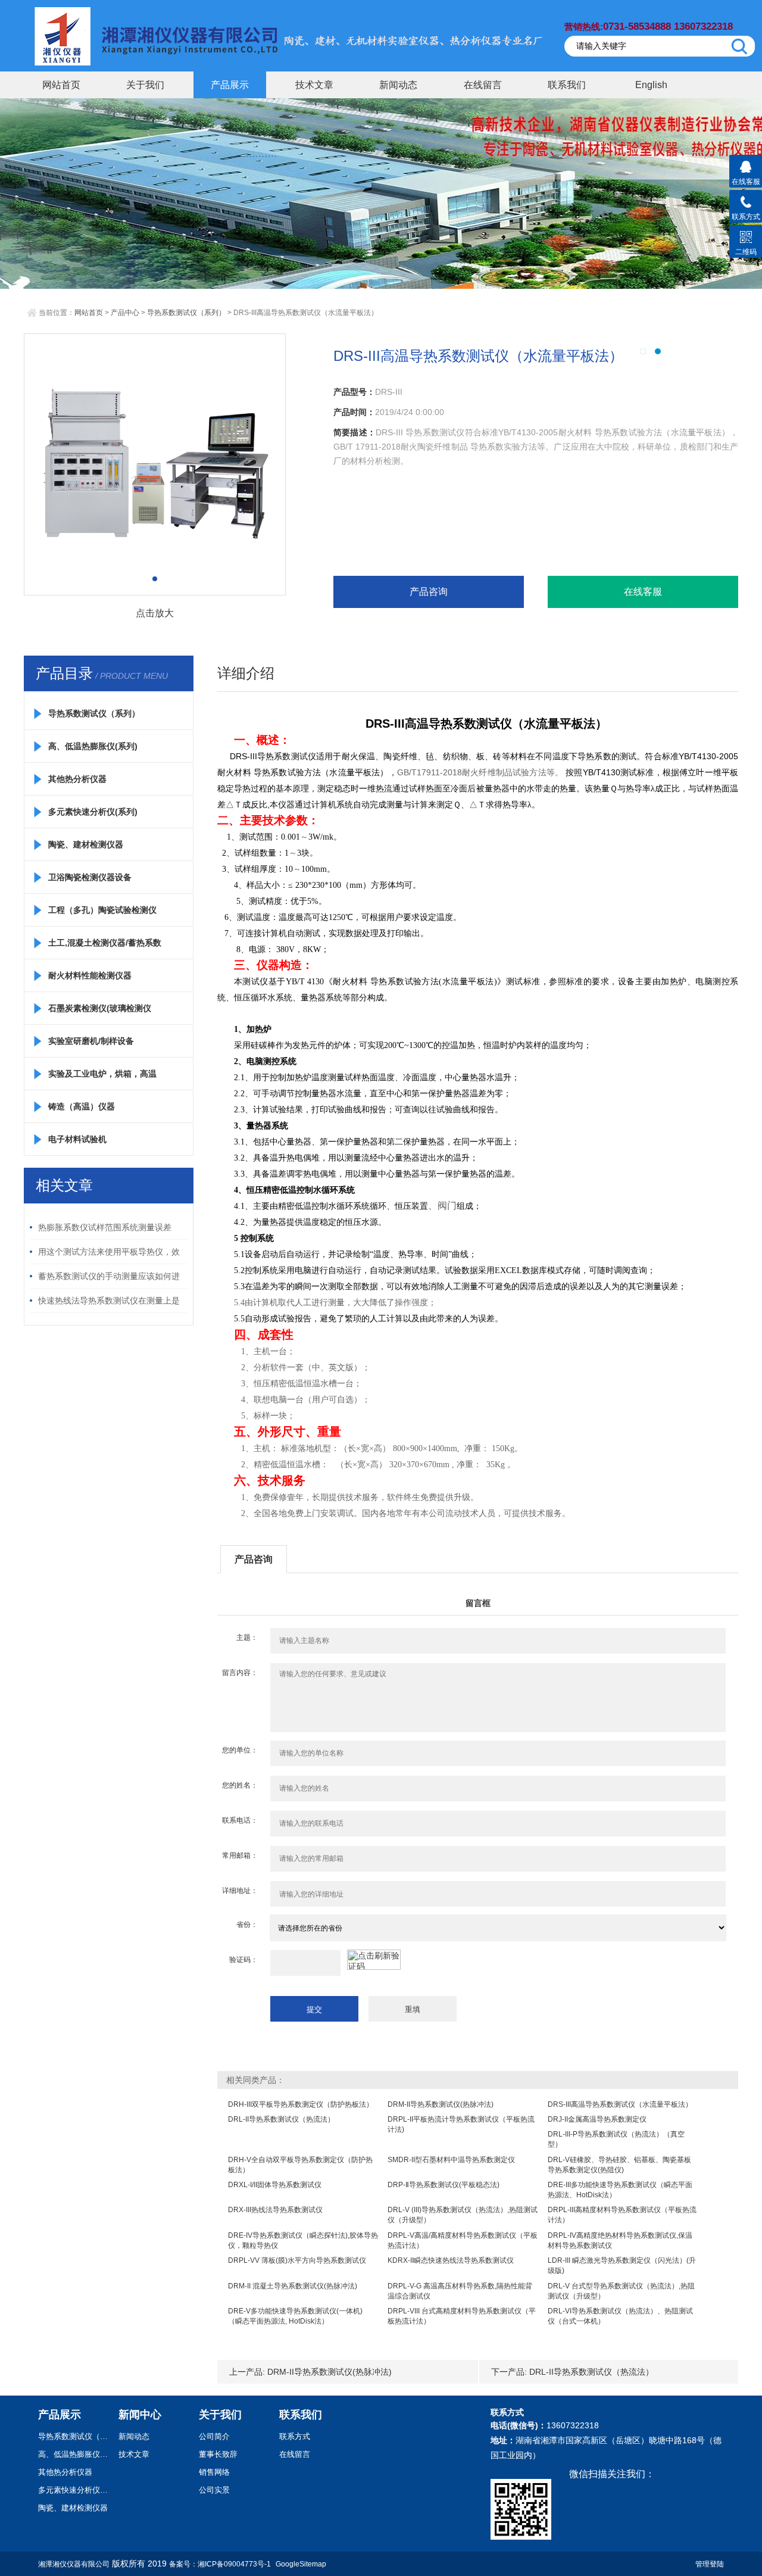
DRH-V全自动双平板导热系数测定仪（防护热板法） (300, 2165)
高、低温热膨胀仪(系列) (93, 746)
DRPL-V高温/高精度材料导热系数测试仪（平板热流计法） (463, 2240)
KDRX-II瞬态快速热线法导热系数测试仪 (451, 2260)
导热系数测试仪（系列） (186, 313)
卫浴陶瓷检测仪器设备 (90, 877)
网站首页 (61, 85)
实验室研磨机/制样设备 (91, 1041)
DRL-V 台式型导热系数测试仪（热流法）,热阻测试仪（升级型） (621, 2291)
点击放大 (155, 613)
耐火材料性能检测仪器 (90, 975)
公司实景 (214, 2490)
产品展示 (230, 85)
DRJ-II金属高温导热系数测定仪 (597, 2119)
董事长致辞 (218, 2454)
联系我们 (567, 85)
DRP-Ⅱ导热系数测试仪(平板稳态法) (444, 2185)
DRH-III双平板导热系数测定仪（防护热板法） (301, 2104)
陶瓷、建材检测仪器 (86, 844)
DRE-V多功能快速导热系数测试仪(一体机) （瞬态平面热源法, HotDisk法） (295, 2316)
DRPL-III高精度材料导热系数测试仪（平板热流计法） (622, 2215)
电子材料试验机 (77, 1139)
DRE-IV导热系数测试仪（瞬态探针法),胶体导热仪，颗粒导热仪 (303, 2240)
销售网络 (214, 2472)
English (651, 85)
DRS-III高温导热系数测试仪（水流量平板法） (620, 2104)
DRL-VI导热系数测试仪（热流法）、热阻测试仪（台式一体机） (620, 2316)
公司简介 (214, 2436)
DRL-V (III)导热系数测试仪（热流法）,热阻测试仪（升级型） (463, 2215)
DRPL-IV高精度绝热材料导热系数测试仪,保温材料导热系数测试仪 (620, 2240)
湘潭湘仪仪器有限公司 (74, 2564)
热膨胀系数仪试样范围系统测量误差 (105, 1227)
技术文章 (314, 85)
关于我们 (145, 85)
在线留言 (483, 85)
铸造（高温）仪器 (82, 1106)
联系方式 (295, 2436)
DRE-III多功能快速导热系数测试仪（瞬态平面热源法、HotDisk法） (620, 2190)
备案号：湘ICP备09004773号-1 (220, 2564)
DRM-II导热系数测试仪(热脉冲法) (441, 2104)
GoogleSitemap (301, 2564)
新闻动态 (398, 85)
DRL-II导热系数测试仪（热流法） (281, 2119)
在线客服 (643, 592)
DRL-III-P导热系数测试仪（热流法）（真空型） (616, 2139)
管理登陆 (710, 2564)
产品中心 (125, 313)
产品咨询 (429, 592)
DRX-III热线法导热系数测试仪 (275, 2210)
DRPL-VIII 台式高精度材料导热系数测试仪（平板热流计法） (462, 2316)
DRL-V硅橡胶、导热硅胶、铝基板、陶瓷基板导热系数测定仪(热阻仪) (619, 2165)
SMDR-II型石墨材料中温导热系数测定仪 (451, 2160)
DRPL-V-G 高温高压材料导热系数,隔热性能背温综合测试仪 (460, 2291)
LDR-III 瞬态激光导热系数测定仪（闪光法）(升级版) (622, 2265)
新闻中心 (140, 2415)
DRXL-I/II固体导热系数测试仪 (275, 2185)
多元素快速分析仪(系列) (93, 812)
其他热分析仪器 (77, 779)
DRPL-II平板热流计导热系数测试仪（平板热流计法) (461, 2124)
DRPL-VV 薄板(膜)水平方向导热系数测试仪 (297, 2260)
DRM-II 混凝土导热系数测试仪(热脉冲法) (293, 2286)
